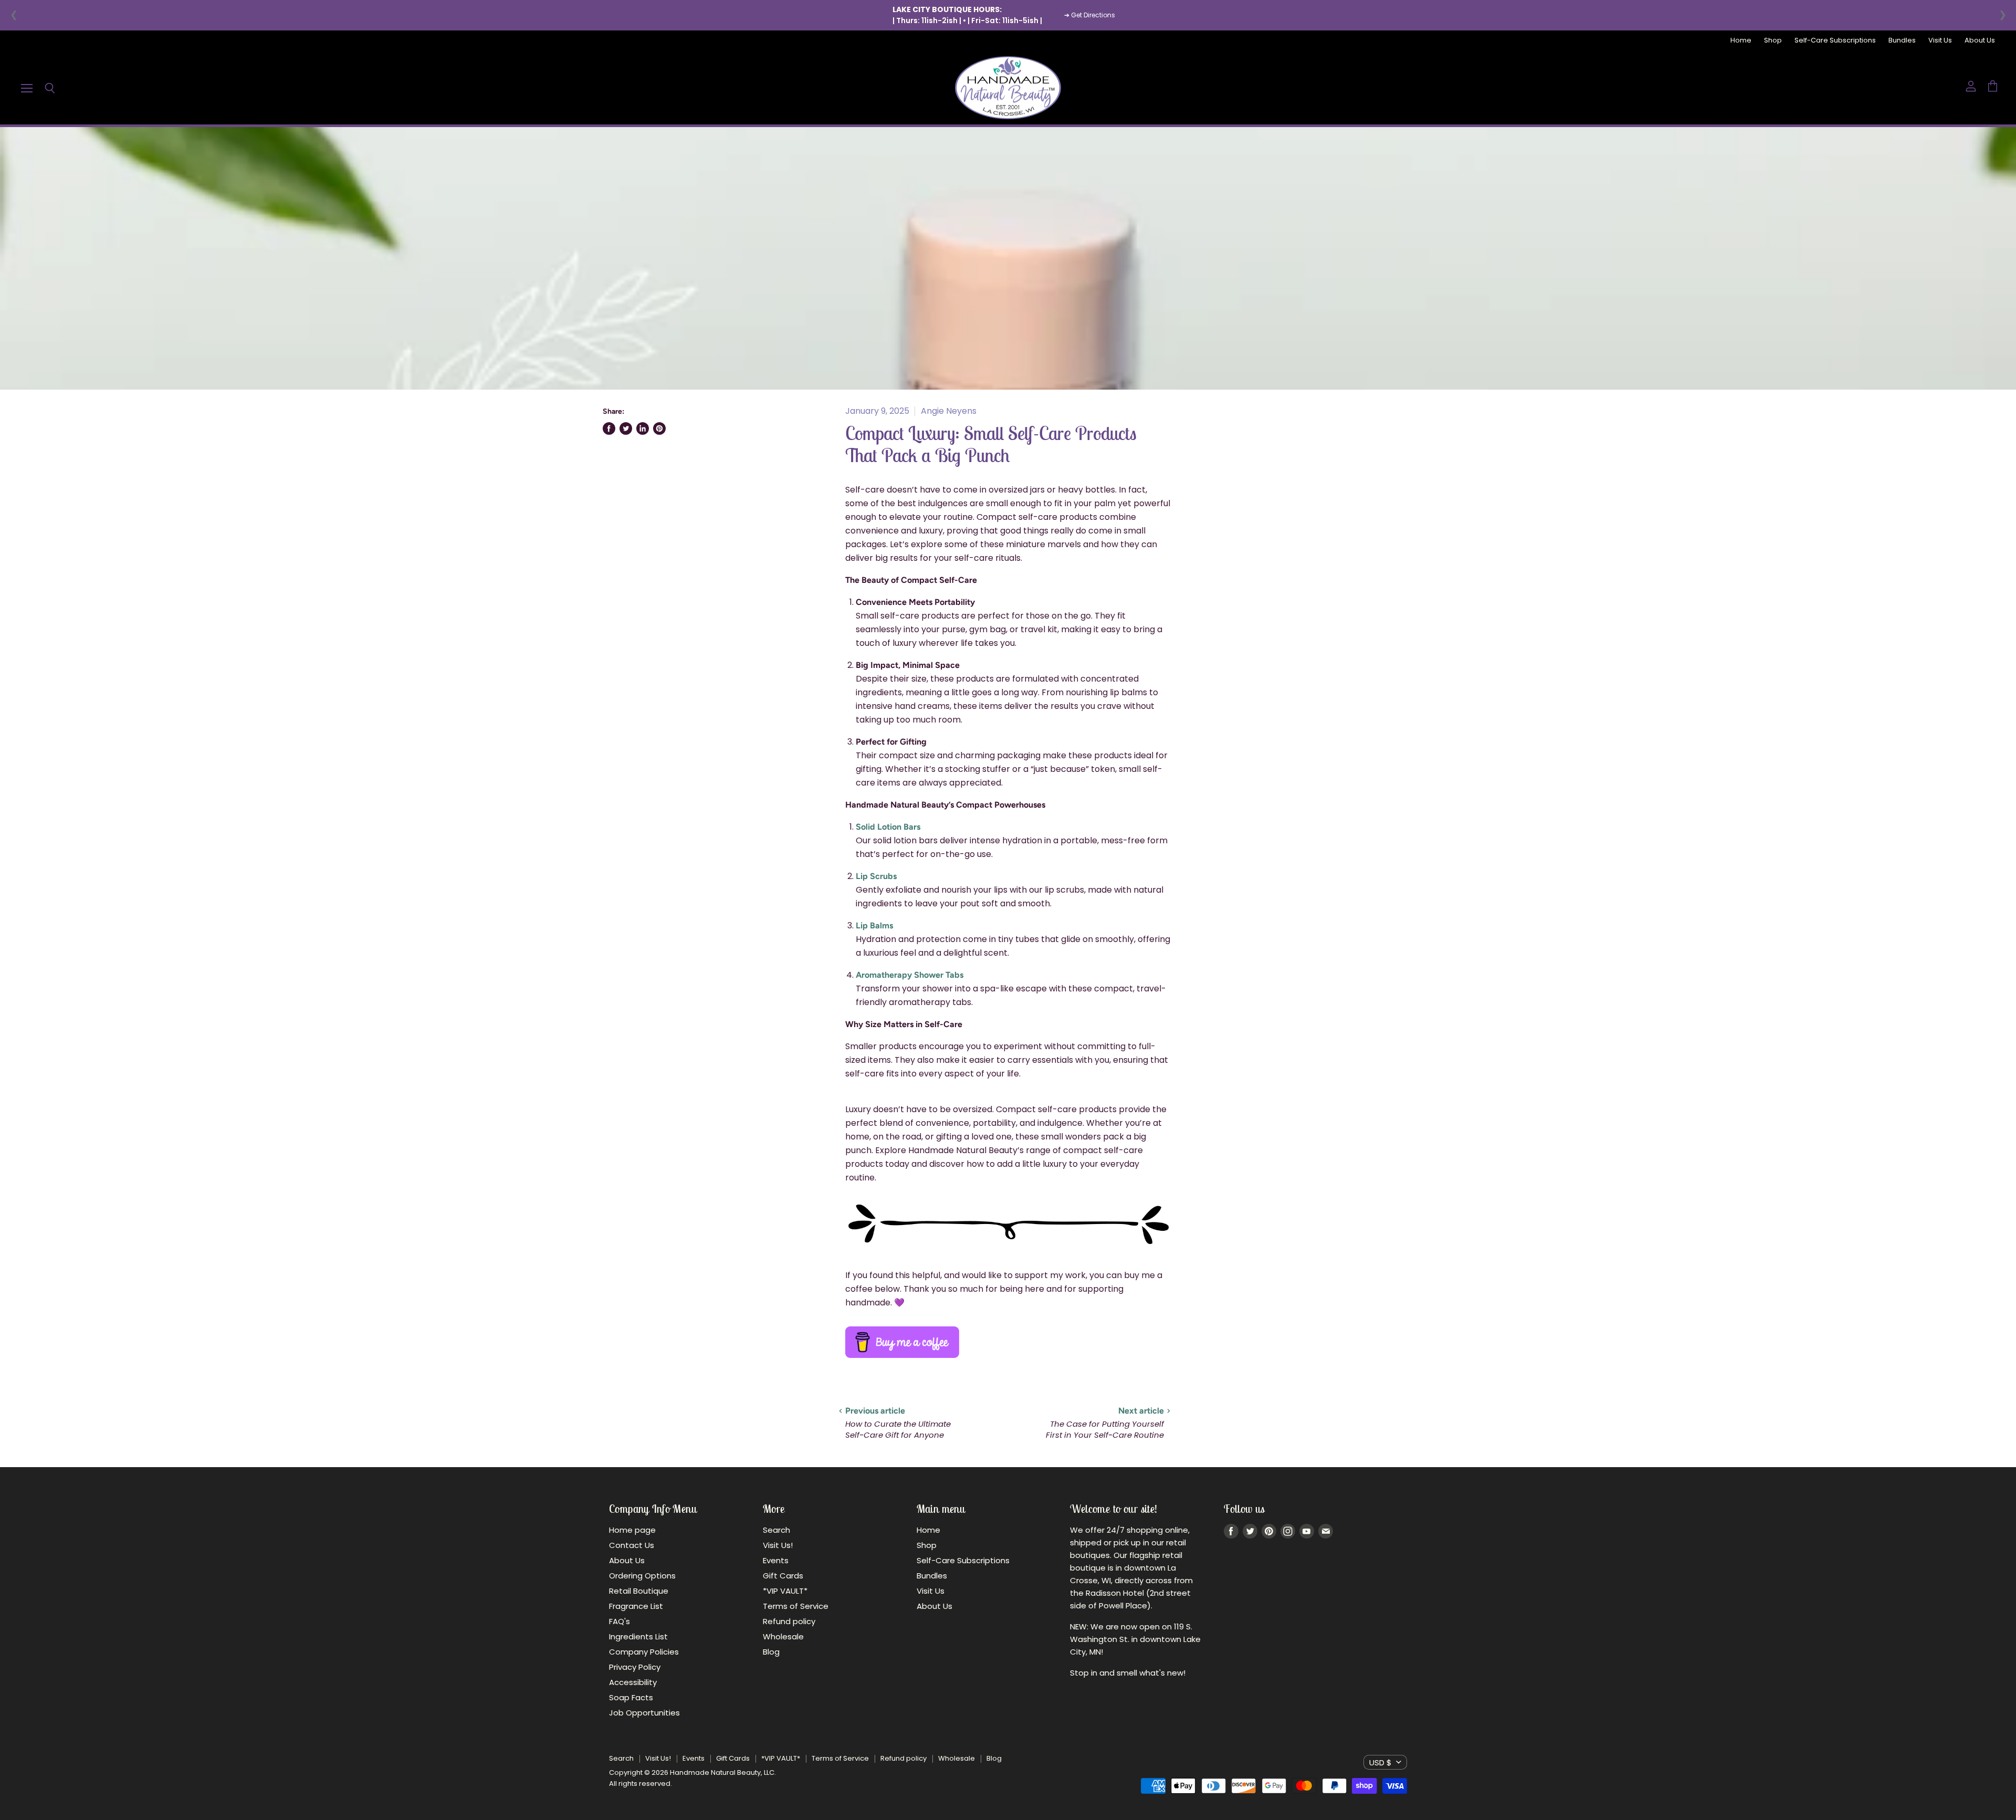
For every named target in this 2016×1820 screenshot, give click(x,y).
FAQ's (619, 1621)
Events (776, 1560)
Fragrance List (636, 1606)
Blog (771, 1652)
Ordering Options (642, 1576)
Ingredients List (638, 1636)
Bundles (1902, 41)
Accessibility (633, 1682)
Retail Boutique (639, 1591)
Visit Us (1940, 41)
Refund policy (789, 1621)
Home (1741, 41)
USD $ (1380, 1763)
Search (776, 1530)
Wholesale (783, 1636)
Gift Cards (783, 1576)
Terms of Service (796, 1606)
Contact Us (632, 1545)
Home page (632, 1530)
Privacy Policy (635, 1667)
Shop (1773, 41)
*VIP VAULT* (785, 1591)
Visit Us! (778, 1545)
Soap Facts (631, 1697)
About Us (1980, 41)
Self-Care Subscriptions (1835, 41)
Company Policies (644, 1652)
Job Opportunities (644, 1713)
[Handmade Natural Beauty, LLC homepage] (1008, 88)
